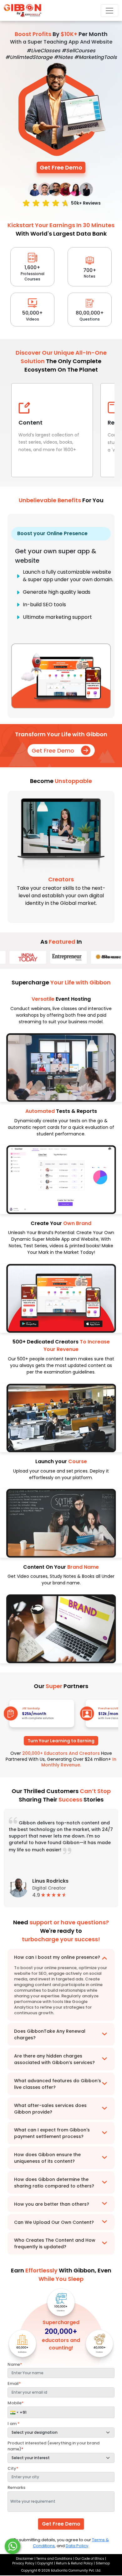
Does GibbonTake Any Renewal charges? (50, 2034)
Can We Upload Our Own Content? (54, 2222)
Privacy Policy (24, 2563)
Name (15, 2364)
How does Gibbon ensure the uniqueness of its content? (47, 2158)
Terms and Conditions (54, 2559)
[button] (14, 2412)
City (13, 2468)
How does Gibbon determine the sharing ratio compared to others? (54, 2183)
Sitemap (102, 2563)
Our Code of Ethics (90, 2559)
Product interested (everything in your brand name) (53, 2446)
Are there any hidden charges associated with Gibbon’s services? (54, 2059)
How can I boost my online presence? (57, 1957)
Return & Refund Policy (74, 2563)
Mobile (16, 2403)
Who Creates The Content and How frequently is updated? (55, 2243)
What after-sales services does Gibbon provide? (50, 2109)
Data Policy (77, 2546)
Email (14, 2383)
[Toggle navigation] (109, 11)
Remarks (16, 2487)
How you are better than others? (52, 2204)
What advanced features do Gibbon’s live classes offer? (58, 2084)
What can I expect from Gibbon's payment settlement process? (52, 2133)
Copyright (45, 2563)
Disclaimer (25, 2559)
